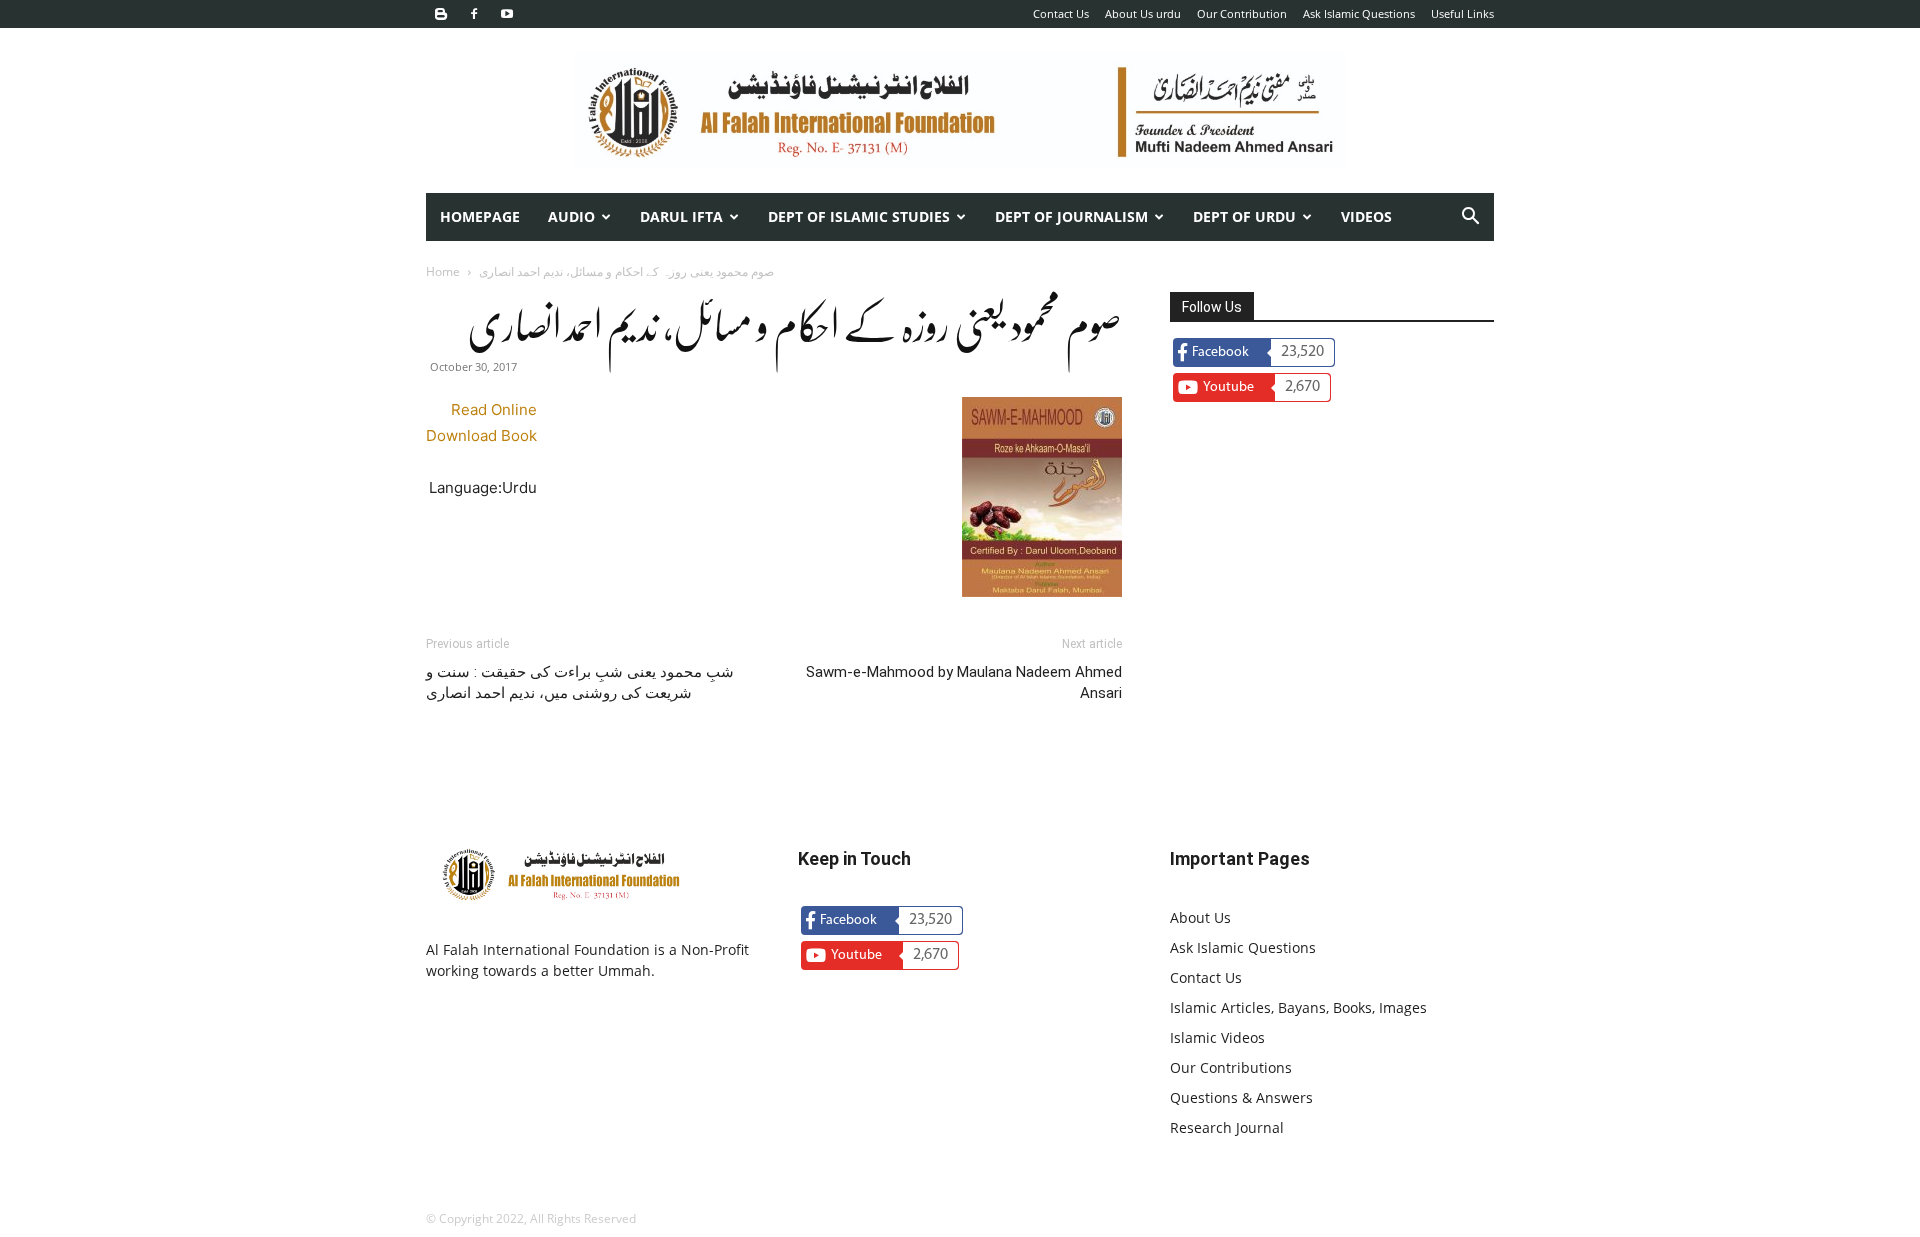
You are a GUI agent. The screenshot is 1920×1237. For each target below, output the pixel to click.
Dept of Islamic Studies (859, 216)
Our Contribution (1242, 13)
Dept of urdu (1244, 216)
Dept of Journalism (1071, 216)
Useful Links (1462, 13)
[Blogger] (441, 14)
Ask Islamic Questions (1359, 13)
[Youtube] (507, 14)
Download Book (481, 435)
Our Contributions (1231, 1067)
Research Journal (1227, 1127)
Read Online (494, 409)
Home (443, 271)
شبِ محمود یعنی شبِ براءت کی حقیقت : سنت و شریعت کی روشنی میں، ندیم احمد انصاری (580, 682)
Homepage (480, 216)
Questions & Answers (1241, 1097)
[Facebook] (474, 14)
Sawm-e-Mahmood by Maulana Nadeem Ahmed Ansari (964, 682)
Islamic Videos (1217, 1037)
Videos (1366, 216)
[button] (1470, 218)
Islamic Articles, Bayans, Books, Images (1298, 1007)
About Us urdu (1143, 13)
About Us (1200, 917)
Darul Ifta (681, 216)
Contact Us (1061, 13)
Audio (571, 216)
